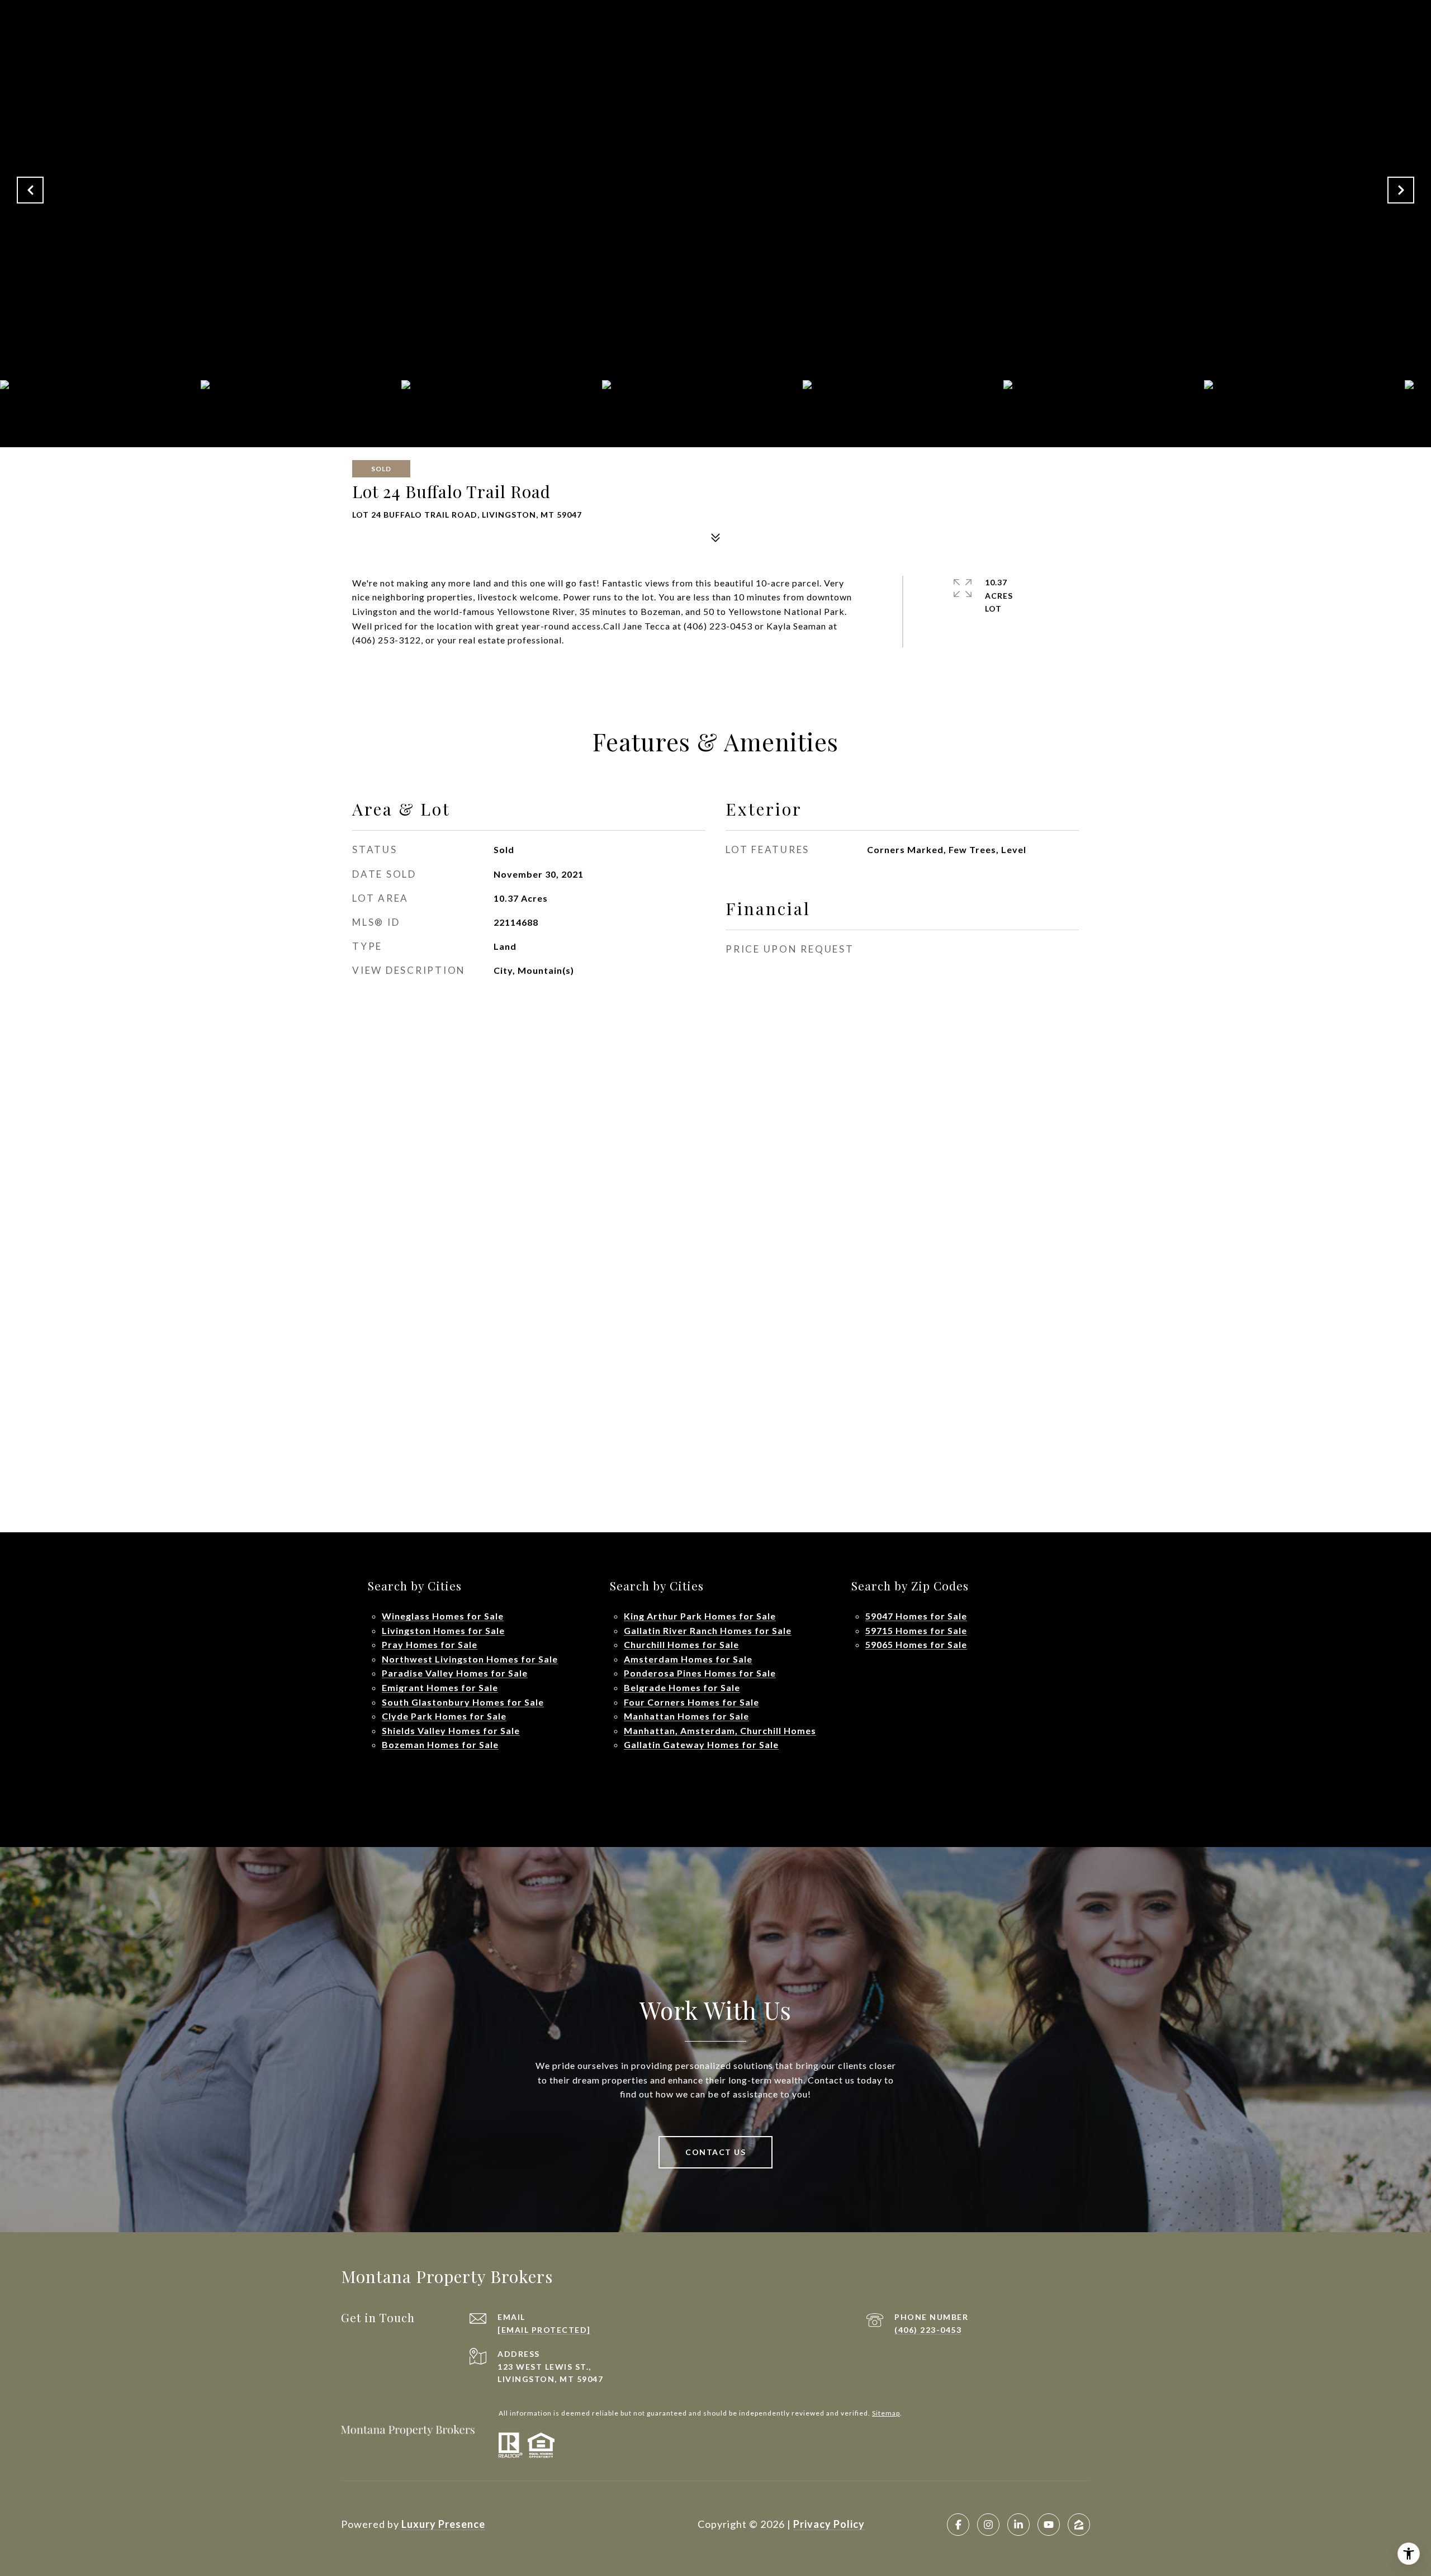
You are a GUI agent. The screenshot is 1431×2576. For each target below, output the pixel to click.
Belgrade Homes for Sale (682, 1687)
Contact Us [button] (715, 2152)
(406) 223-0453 (928, 2330)
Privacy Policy (829, 2524)
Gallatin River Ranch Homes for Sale (708, 1630)
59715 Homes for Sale (916, 1630)
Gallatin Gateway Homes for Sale (701, 1744)
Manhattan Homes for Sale (686, 1716)
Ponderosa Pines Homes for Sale (700, 1673)
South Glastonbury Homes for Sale (463, 1702)
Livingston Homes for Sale (443, 1630)
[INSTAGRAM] (988, 2525)
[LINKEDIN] (1018, 2525)
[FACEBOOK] (958, 2525)
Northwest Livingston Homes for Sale (470, 1659)
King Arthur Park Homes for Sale (700, 1616)
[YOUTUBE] (1049, 2525)
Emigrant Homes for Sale (440, 1687)
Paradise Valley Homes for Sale (455, 1673)
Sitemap (886, 2413)
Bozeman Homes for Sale (440, 1744)
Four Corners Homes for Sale (691, 1702)
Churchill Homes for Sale (681, 1644)
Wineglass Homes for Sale (443, 1616)
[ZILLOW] (1079, 2525)
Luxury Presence (443, 2524)
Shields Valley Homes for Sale (451, 1730)
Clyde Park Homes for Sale (444, 1716)
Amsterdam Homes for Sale (688, 1659)
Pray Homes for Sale (430, 1644)
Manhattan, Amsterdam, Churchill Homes (720, 1730)
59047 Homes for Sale (916, 1616)
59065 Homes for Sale (916, 1644)
